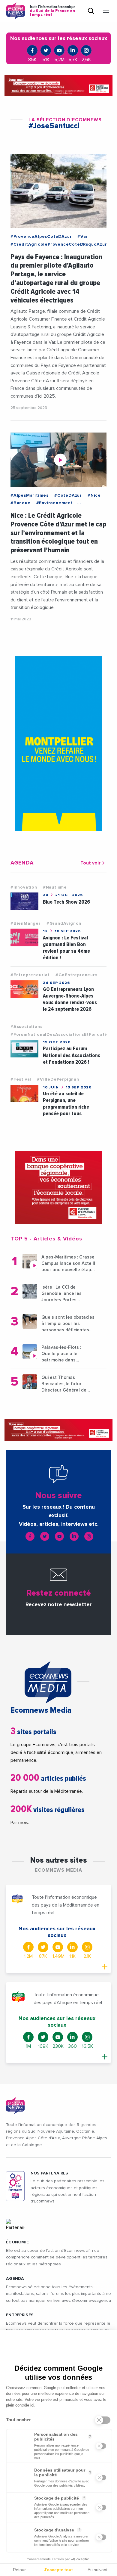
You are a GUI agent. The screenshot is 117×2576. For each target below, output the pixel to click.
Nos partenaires (49, 2173)
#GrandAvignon (64, 923)
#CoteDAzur (68, 495)
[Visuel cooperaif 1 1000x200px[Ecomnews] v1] (58, 85)
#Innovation (24, 887)
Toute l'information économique (52, 11)
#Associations (26, 1027)
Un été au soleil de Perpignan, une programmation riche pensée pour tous (66, 1104)
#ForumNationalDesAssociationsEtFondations (62, 1035)
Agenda (15, 2279)
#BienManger (26, 923)
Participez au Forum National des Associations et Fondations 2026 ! (72, 1055)
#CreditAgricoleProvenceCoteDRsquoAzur (59, 244)
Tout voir (90, 863)
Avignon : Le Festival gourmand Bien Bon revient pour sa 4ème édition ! (66, 948)
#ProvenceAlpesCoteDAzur (41, 237)
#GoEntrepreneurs (76, 975)
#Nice (94, 495)
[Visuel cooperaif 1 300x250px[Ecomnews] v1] (58, 1188)
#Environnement (55, 503)
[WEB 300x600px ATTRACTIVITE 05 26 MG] (58, 743)
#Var (83, 237)
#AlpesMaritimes (30, 495)
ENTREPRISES (20, 2315)
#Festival (21, 1079)
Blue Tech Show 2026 (66, 902)
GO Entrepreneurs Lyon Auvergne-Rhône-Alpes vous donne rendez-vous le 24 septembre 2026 (70, 999)
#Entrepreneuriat (30, 975)
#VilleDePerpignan (58, 1079)
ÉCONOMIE (17, 2242)
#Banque (21, 503)
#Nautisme (55, 887)
